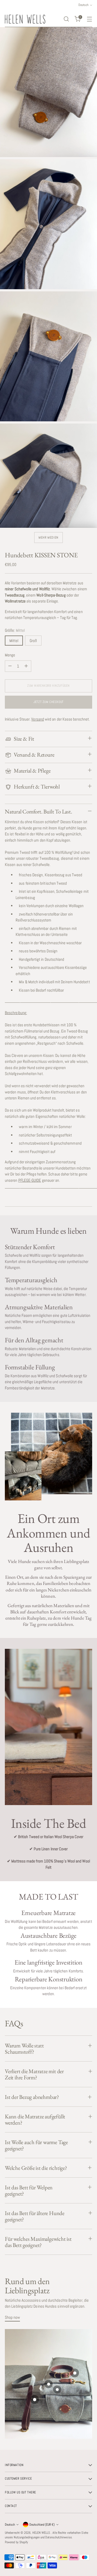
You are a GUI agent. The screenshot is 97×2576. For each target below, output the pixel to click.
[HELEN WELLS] (25, 19)
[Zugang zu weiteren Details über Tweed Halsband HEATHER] (75, 2373)
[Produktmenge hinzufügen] (26, 666)
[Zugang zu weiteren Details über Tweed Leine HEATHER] (49, 2384)
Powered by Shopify (16, 2542)
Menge (10, 655)
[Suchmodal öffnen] (66, 19)
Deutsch (10, 2525)
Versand (38, 719)
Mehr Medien (48, 538)
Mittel (14, 641)
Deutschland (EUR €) (42, 2525)
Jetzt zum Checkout (48, 702)
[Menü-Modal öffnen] (89, 19)
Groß (33, 641)
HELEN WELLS (42, 2533)
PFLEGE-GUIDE (30, 1180)
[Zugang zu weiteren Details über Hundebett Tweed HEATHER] (35, 2399)
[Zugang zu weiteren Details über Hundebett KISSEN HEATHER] (57, 2389)
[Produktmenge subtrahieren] (10, 666)
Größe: (15, 630)
